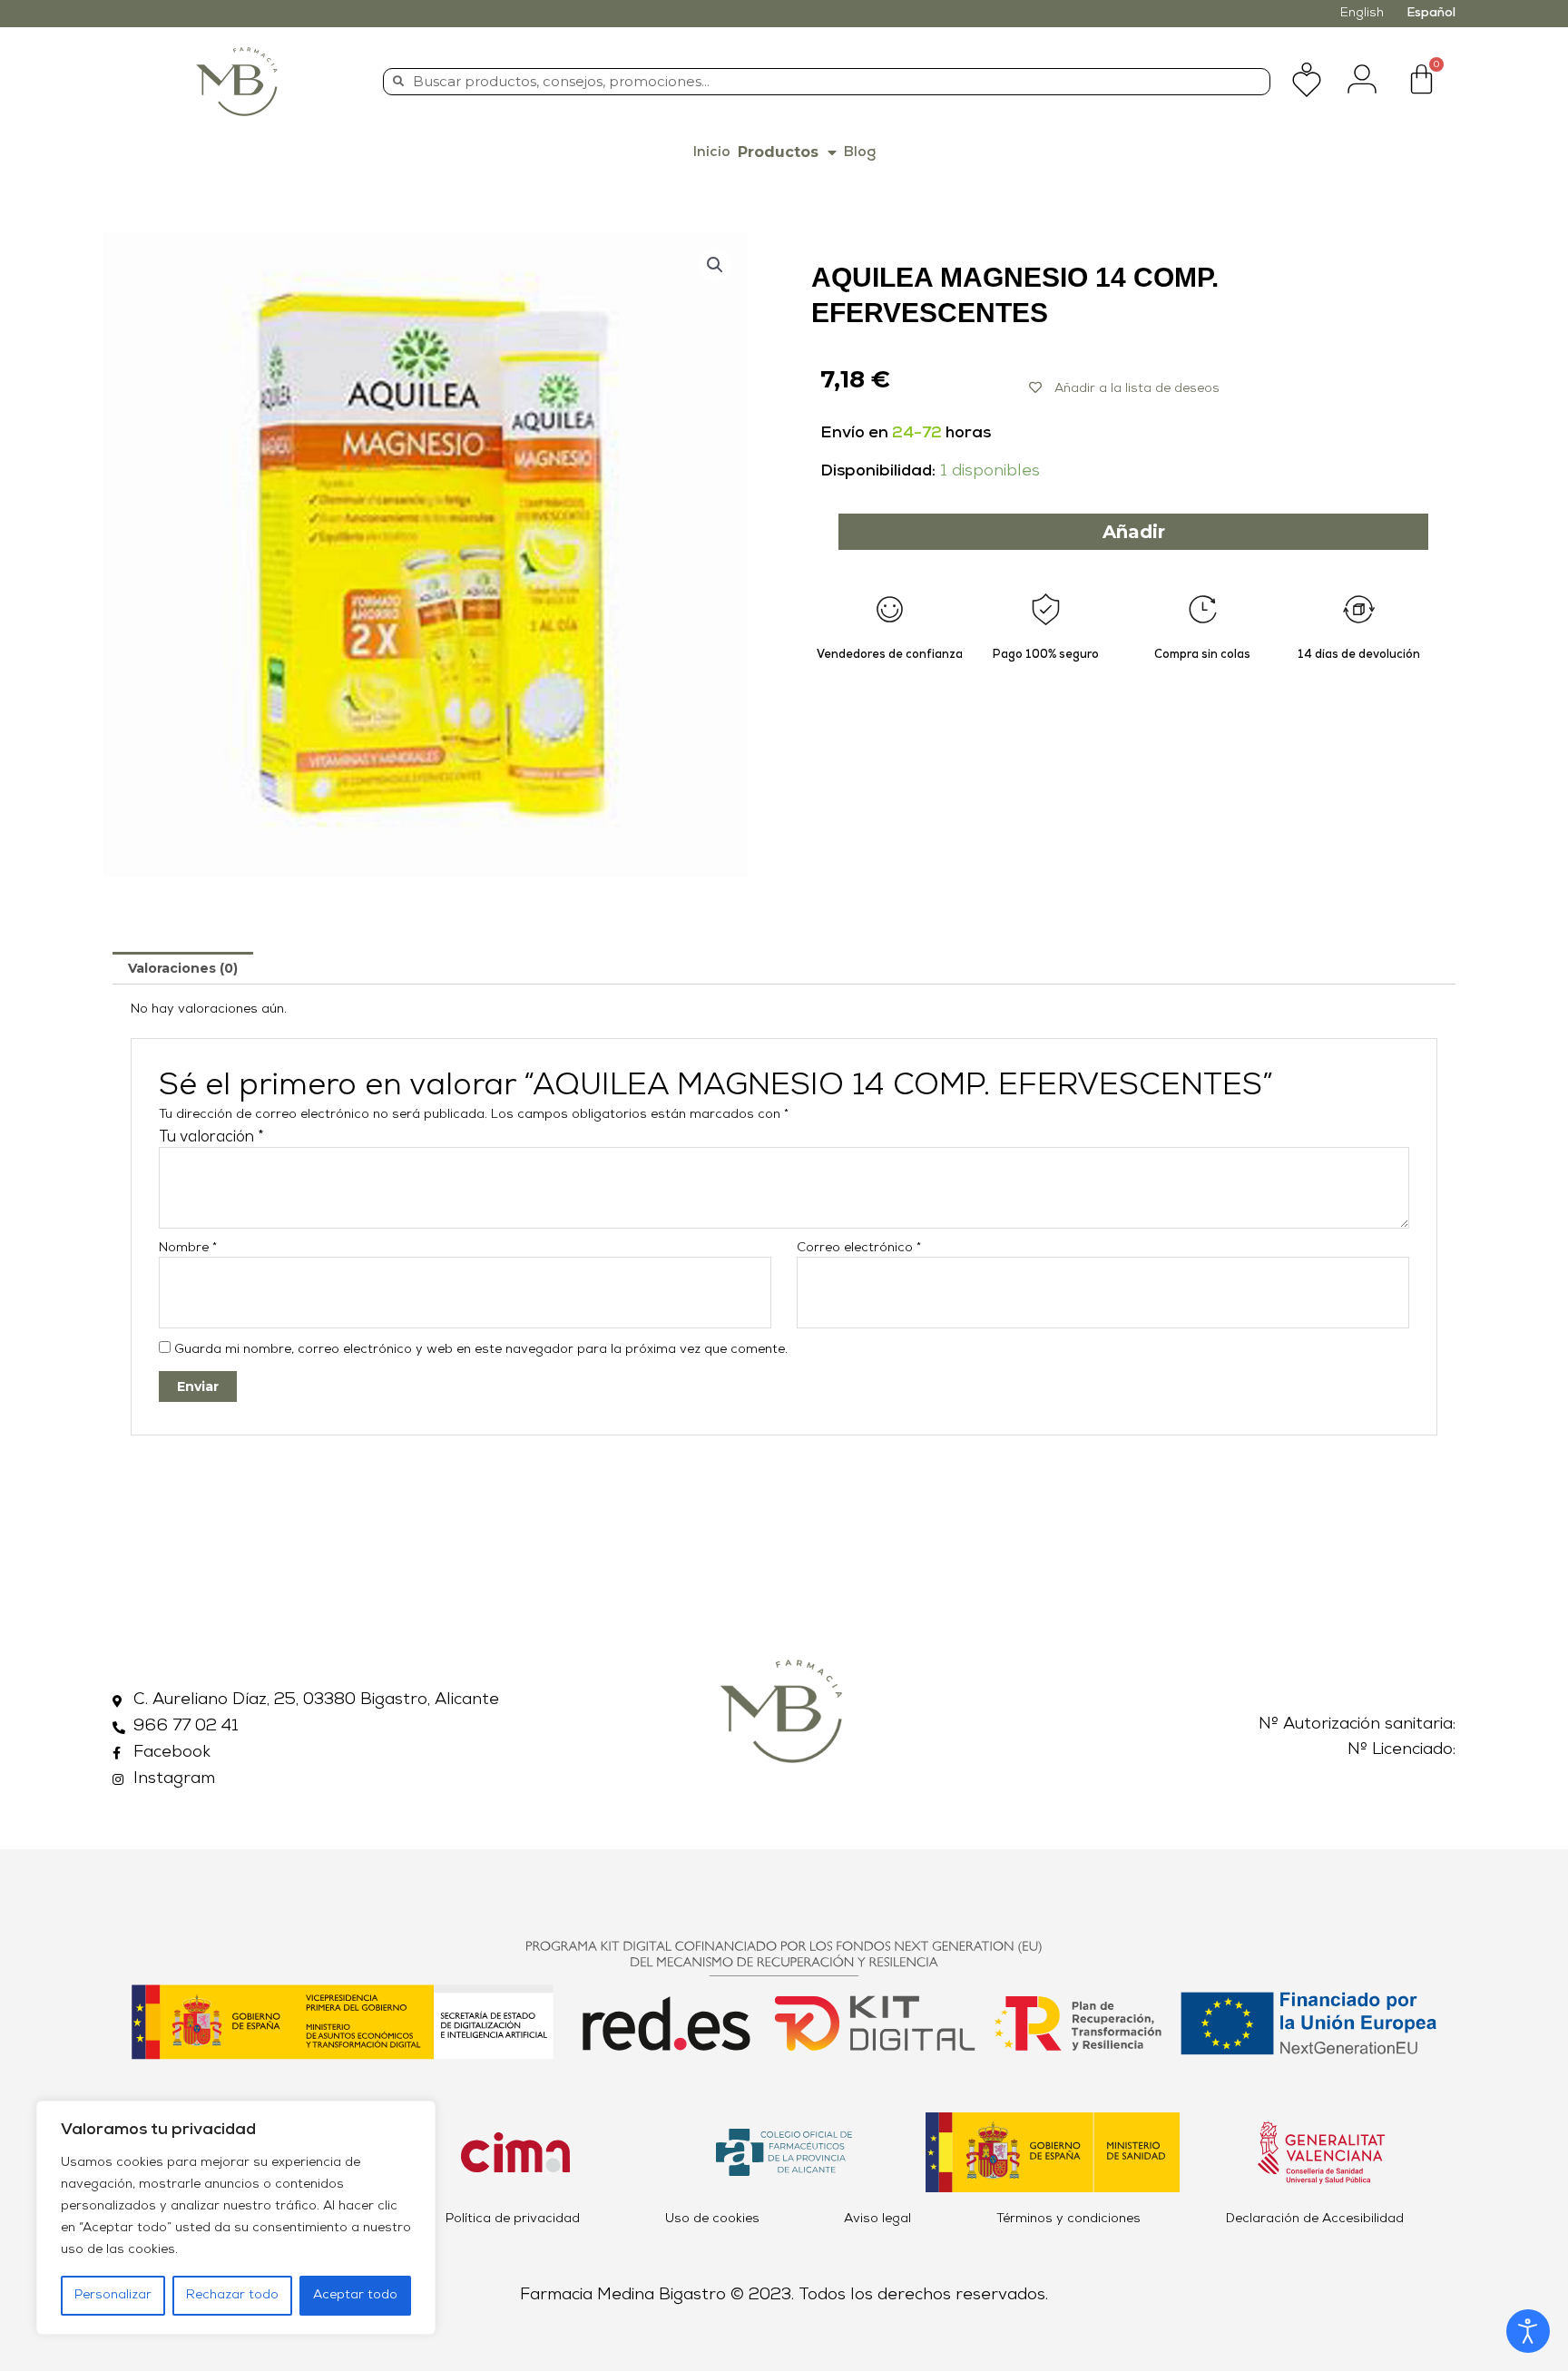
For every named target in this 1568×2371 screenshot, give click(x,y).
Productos (778, 152)
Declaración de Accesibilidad (1315, 2219)
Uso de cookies (712, 2219)
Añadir (1134, 532)
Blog (860, 152)
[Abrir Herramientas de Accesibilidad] (1528, 2331)
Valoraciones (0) (183, 968)
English (1362, 13)
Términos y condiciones (1068, 2219)
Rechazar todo (232, 2295)
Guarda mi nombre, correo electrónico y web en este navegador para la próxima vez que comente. (481, 1350)
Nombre (188, 1248)
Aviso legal (877, 2219)
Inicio (712, 152)
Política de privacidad (513, 2219)
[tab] (183, 968)
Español (1431, 13)
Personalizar (113, 2295)
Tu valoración (211, 1137)
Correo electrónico (859, 1248)
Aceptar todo (355, 2295)
